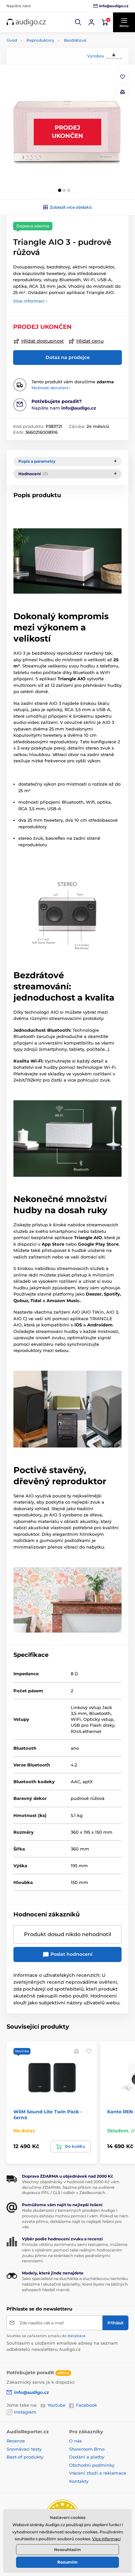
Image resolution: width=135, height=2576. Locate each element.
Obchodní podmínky (92, 2465)
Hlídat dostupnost (43, 341)
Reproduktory (40, 40)
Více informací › (30, 301)
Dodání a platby (87, 2457)
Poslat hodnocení (71, 1954)
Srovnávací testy (24, 2449)
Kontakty (79, 2481)
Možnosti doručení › (51, 388)
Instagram (25, 2412)
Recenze (16, 2441)
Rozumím (67, 2562)
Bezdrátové (75, 40)
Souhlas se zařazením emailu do (46, 2336)
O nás (76, 2441)
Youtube (57, 2405)
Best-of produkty (25, 2457)
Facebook (87, 2405)
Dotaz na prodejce (68, 357)
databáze (77, 2336)
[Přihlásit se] (91, 22)
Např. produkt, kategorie (49, 88)
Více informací (106, 2539)
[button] (78, 22)
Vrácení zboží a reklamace (98, 2473)
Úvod (12, 40)
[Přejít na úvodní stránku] (26, 22)
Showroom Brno (87, 2449)
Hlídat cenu (90, 341)
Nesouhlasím (67, 2550)
